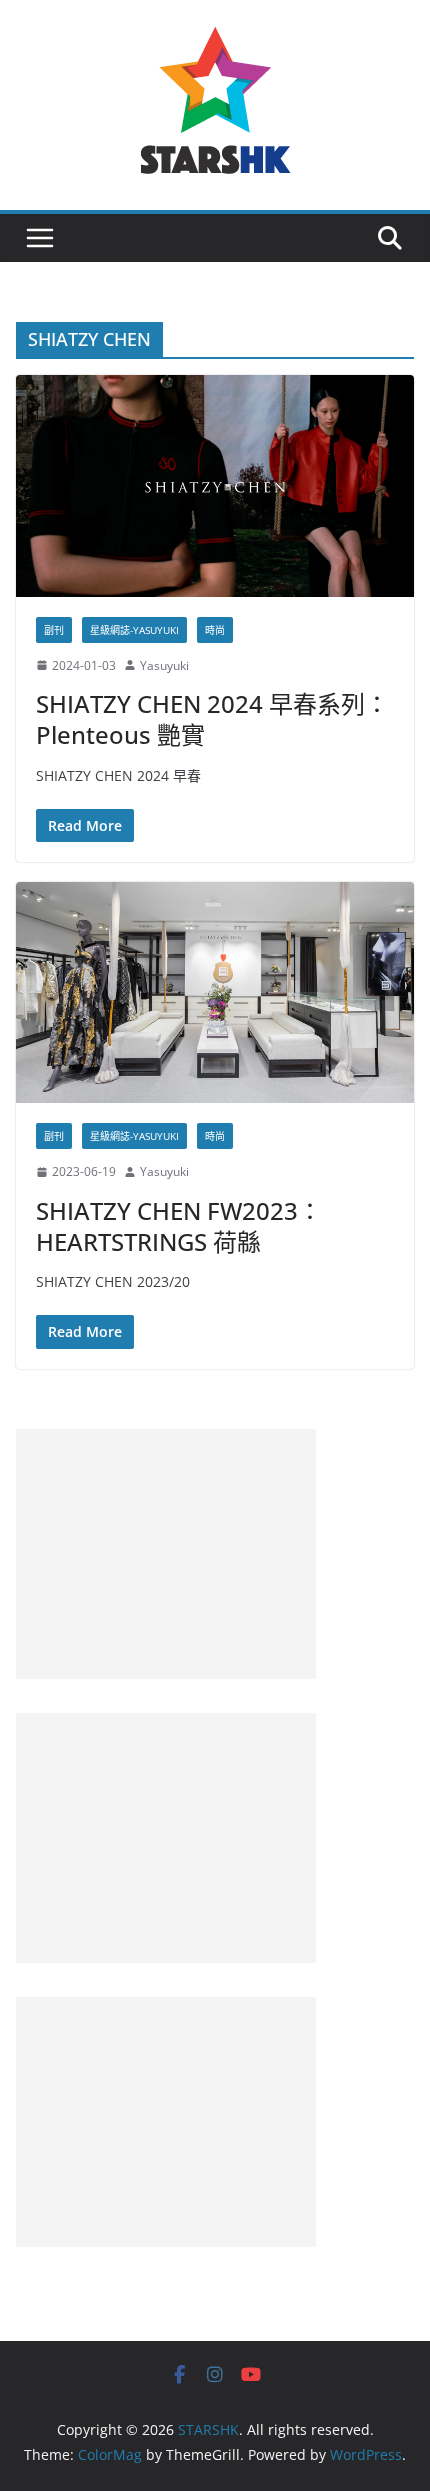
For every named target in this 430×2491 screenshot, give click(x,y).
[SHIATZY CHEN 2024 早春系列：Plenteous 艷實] (215, 485)
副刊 (54, 630)
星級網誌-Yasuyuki (134, 630)
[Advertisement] (166, 1554)
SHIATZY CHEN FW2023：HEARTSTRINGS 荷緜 (179, 1226)
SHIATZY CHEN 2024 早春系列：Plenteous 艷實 (212, 719)
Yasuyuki (164, 665)
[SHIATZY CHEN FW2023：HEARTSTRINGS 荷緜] (215, 992)
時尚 (215, 630)
